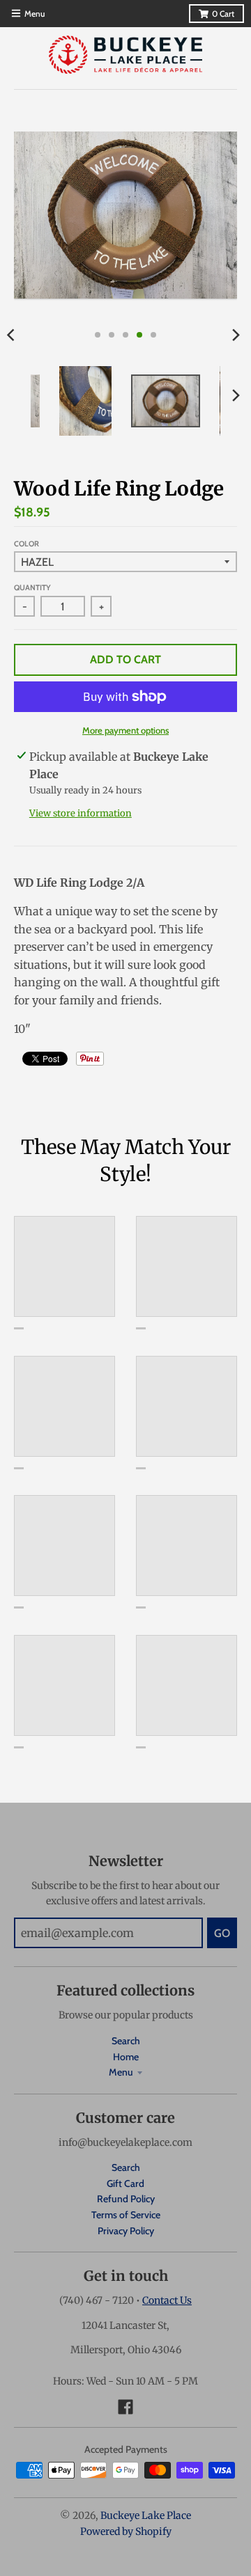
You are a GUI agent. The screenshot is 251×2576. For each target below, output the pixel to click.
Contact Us (167, 2300)
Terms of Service (126, 2215)
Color (26, 544)
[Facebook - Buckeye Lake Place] (125, 2407)
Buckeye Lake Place (146, 2515)
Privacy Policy (126, 2231)
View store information (81, 813)
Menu (121, 2072)
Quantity (32, 587)
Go (222, 1933)
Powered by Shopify (126, 2531)
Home (126, 2057)
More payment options (125, 730)
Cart (223, 14)
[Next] (236, 335)
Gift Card (125, 2183)
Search (126, 2041)
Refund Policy (126, 2199)
